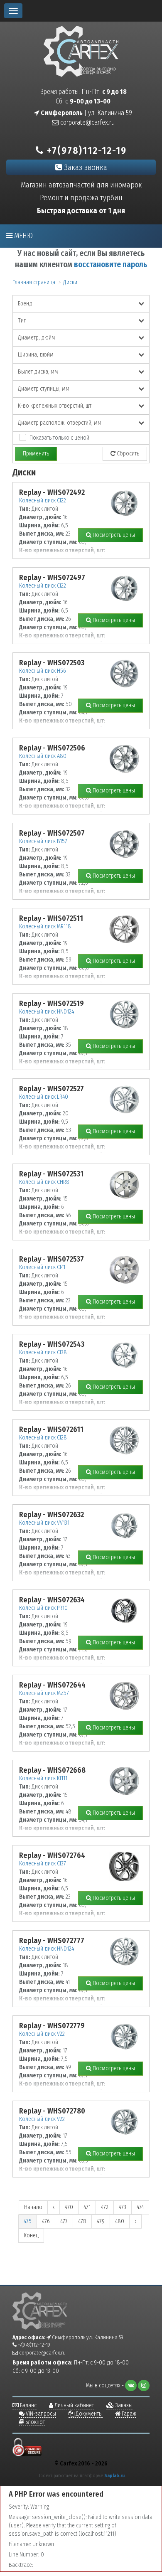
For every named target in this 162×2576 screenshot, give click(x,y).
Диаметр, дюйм (37, 338)
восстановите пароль (110, 264)
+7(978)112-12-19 (85, 150)
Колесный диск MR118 (45, 926)
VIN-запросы (40, 2414)
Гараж (128, 2414)
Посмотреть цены (113, 535)
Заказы (123, 2405)
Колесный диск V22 (42, 2034)
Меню (23, 236)
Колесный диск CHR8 (44, 1182)
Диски (70, 282)
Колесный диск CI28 (43, 1438)
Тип (22, 321)
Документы (88, 2414)
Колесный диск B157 (43, 841)
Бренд (25, 304)
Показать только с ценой (59, 438)
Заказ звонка (85, 167)
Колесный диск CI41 (42, 1267)
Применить (36, 454)
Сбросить (127, 454)
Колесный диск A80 (43, 756)
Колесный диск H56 (43, 671)
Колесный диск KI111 (43, 1778)
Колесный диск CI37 (43, 1864)
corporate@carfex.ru (87, 122)
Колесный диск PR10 (43, 1608)
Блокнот (34, 2422)
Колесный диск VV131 (44, 1523)
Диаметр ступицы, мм (44, 389)
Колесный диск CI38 (43, 1352)
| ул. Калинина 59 (86, 113)
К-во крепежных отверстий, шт (55, 406)
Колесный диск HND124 (47, 1012)
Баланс (28, 2405)
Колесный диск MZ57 (44, 1693)
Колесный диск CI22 (43, 501)
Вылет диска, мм (38, 372)
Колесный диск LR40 (44, 1097)
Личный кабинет (74, 2405)
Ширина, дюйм (36, 355)
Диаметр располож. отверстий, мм (60, 423)
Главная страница (34, 282)
